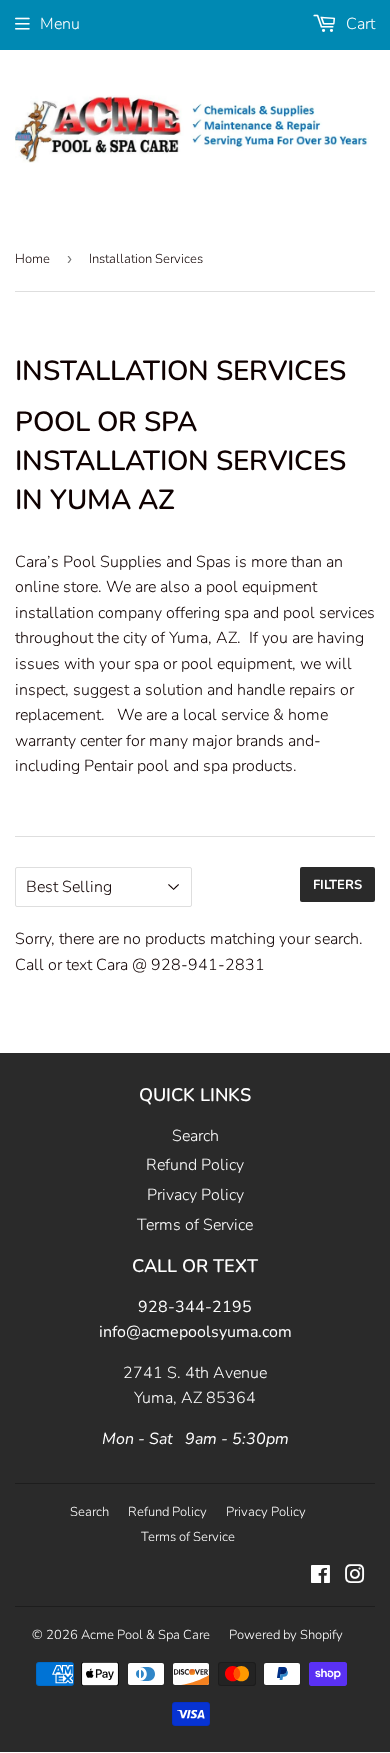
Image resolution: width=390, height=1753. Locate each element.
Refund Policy (195, 1165)
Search (195, 1136)
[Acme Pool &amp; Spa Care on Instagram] (355, 1577)
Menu (60, 24)
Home (32, 259)
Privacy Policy (195, 1195)
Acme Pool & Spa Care (145, 1635)
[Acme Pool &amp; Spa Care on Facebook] (320, 1577)
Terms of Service (195, 1225)
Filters (337, 885)
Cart (358, 24)
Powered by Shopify (286, 1635)
